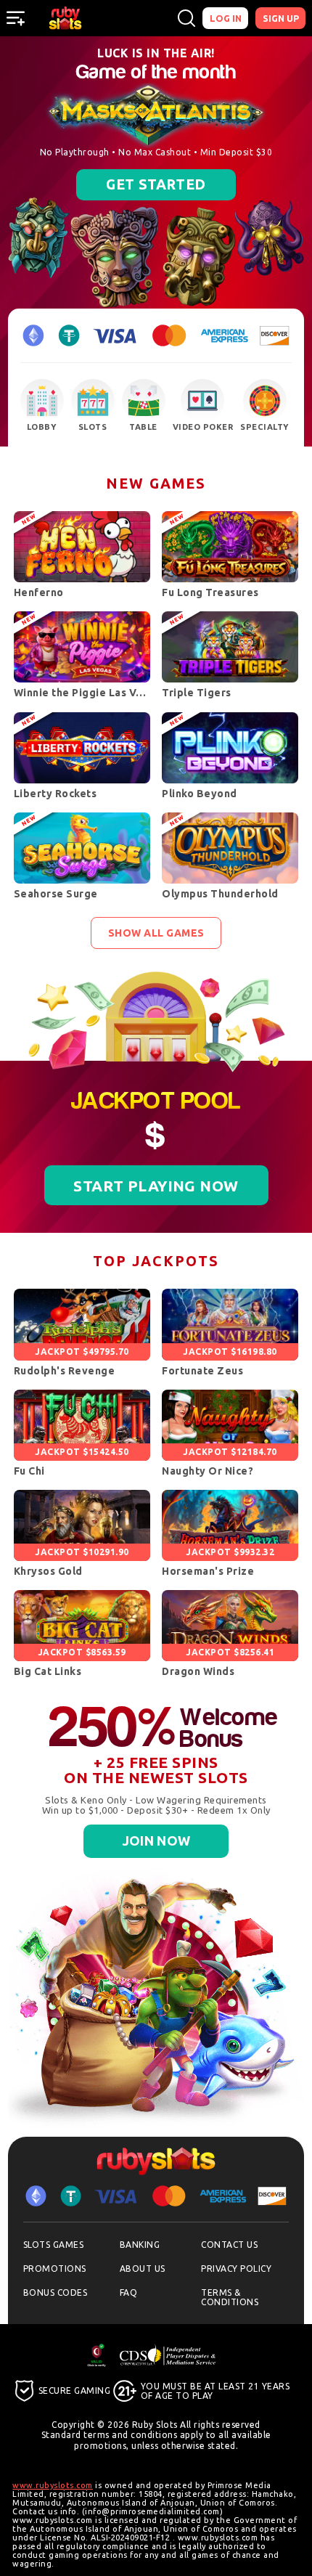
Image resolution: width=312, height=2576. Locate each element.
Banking (140, 2245)
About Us (143, 2269)
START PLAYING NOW (156, 1186)
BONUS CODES (56, 2292)
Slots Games (54, 2245)
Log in (226, 18)
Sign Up (281, 18)
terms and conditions (130, 2435)
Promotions (55, 2269)
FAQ (129, 2292)
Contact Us (229, 2245)
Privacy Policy (236, 2269)
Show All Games (156, 933)
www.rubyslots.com (53, 2485)
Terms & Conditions (230, 2297)
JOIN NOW (165, 148)
